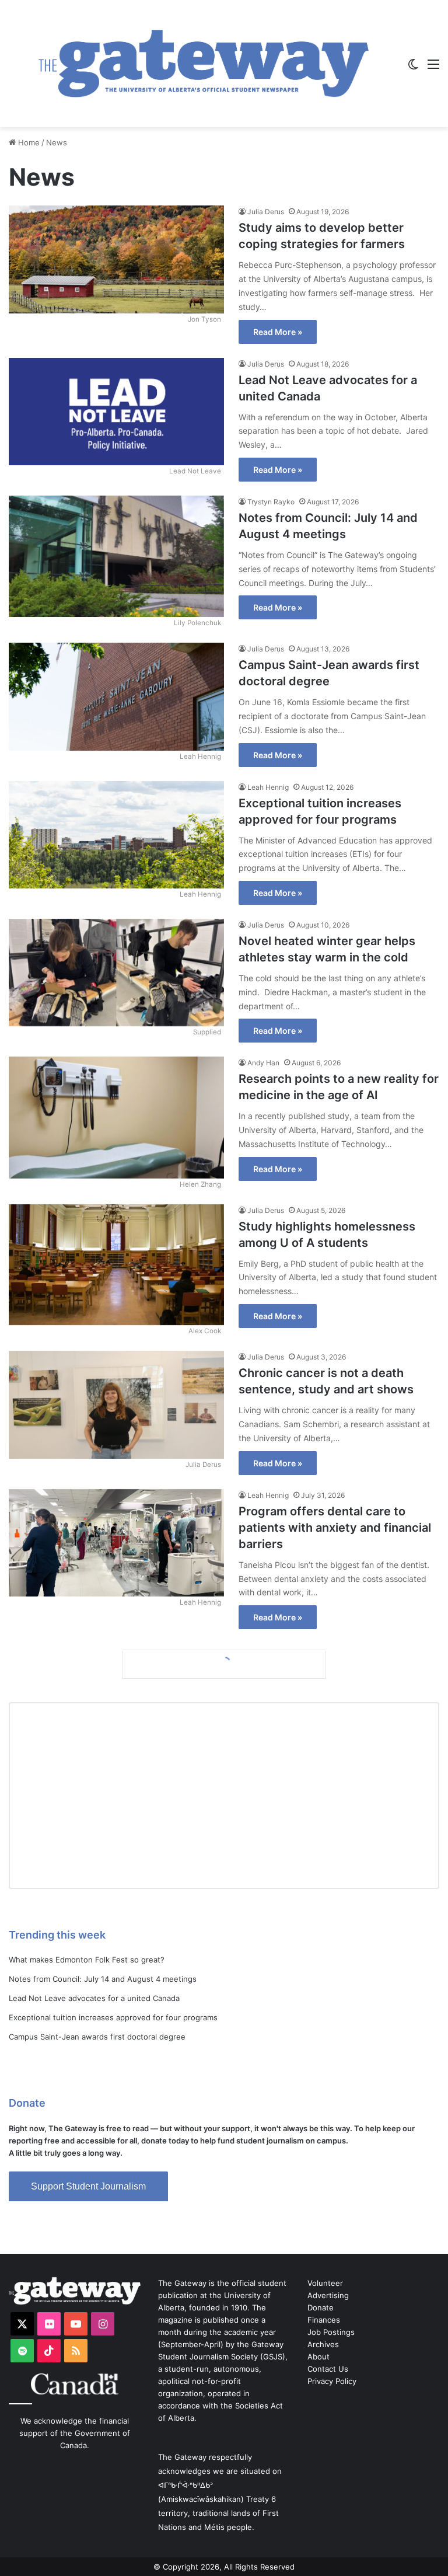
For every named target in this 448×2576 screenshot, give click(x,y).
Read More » (278, 332)
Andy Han (263, 1063)
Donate (321, 2307)
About (318, 2357)
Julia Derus (266, 212)
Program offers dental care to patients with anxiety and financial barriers (335, 1528)
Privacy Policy (332, 2381)
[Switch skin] (413, 68)
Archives (323, 2344)
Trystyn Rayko (271, 502)
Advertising (328, 2295)
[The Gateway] (204, 64)
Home (28, 142)
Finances (324, 2320)
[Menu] (433, 68)
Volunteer (325, 2283)
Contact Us (328, 2369)
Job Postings (331, 2332)
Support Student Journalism (88, 2186)
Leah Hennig (268, 787)
